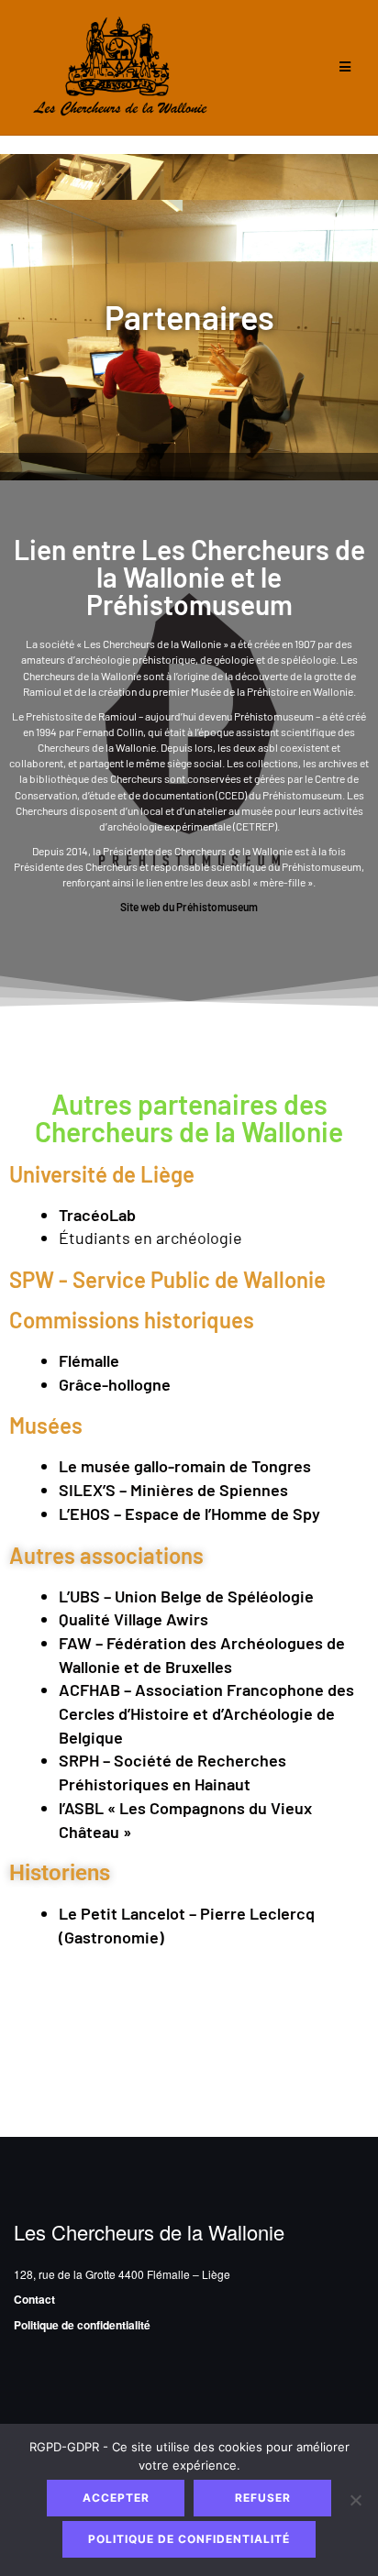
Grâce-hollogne (115, 1384)
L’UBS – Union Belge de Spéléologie (186, 1596)
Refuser (263, 2498)
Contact (34, 2299)
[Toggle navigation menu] (345, 67)
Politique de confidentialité (82, 2325)
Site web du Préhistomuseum (189, 907)
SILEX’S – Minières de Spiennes (173, 1490)
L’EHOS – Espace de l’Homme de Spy (189, 1514)
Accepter (116, 2498)
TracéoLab (97, 1215)
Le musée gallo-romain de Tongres (185, 1466)
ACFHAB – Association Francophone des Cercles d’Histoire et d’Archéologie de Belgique (206, 1713)
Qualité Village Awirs (133, 1619)
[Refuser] (355, 2500)
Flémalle (89, 1360)
